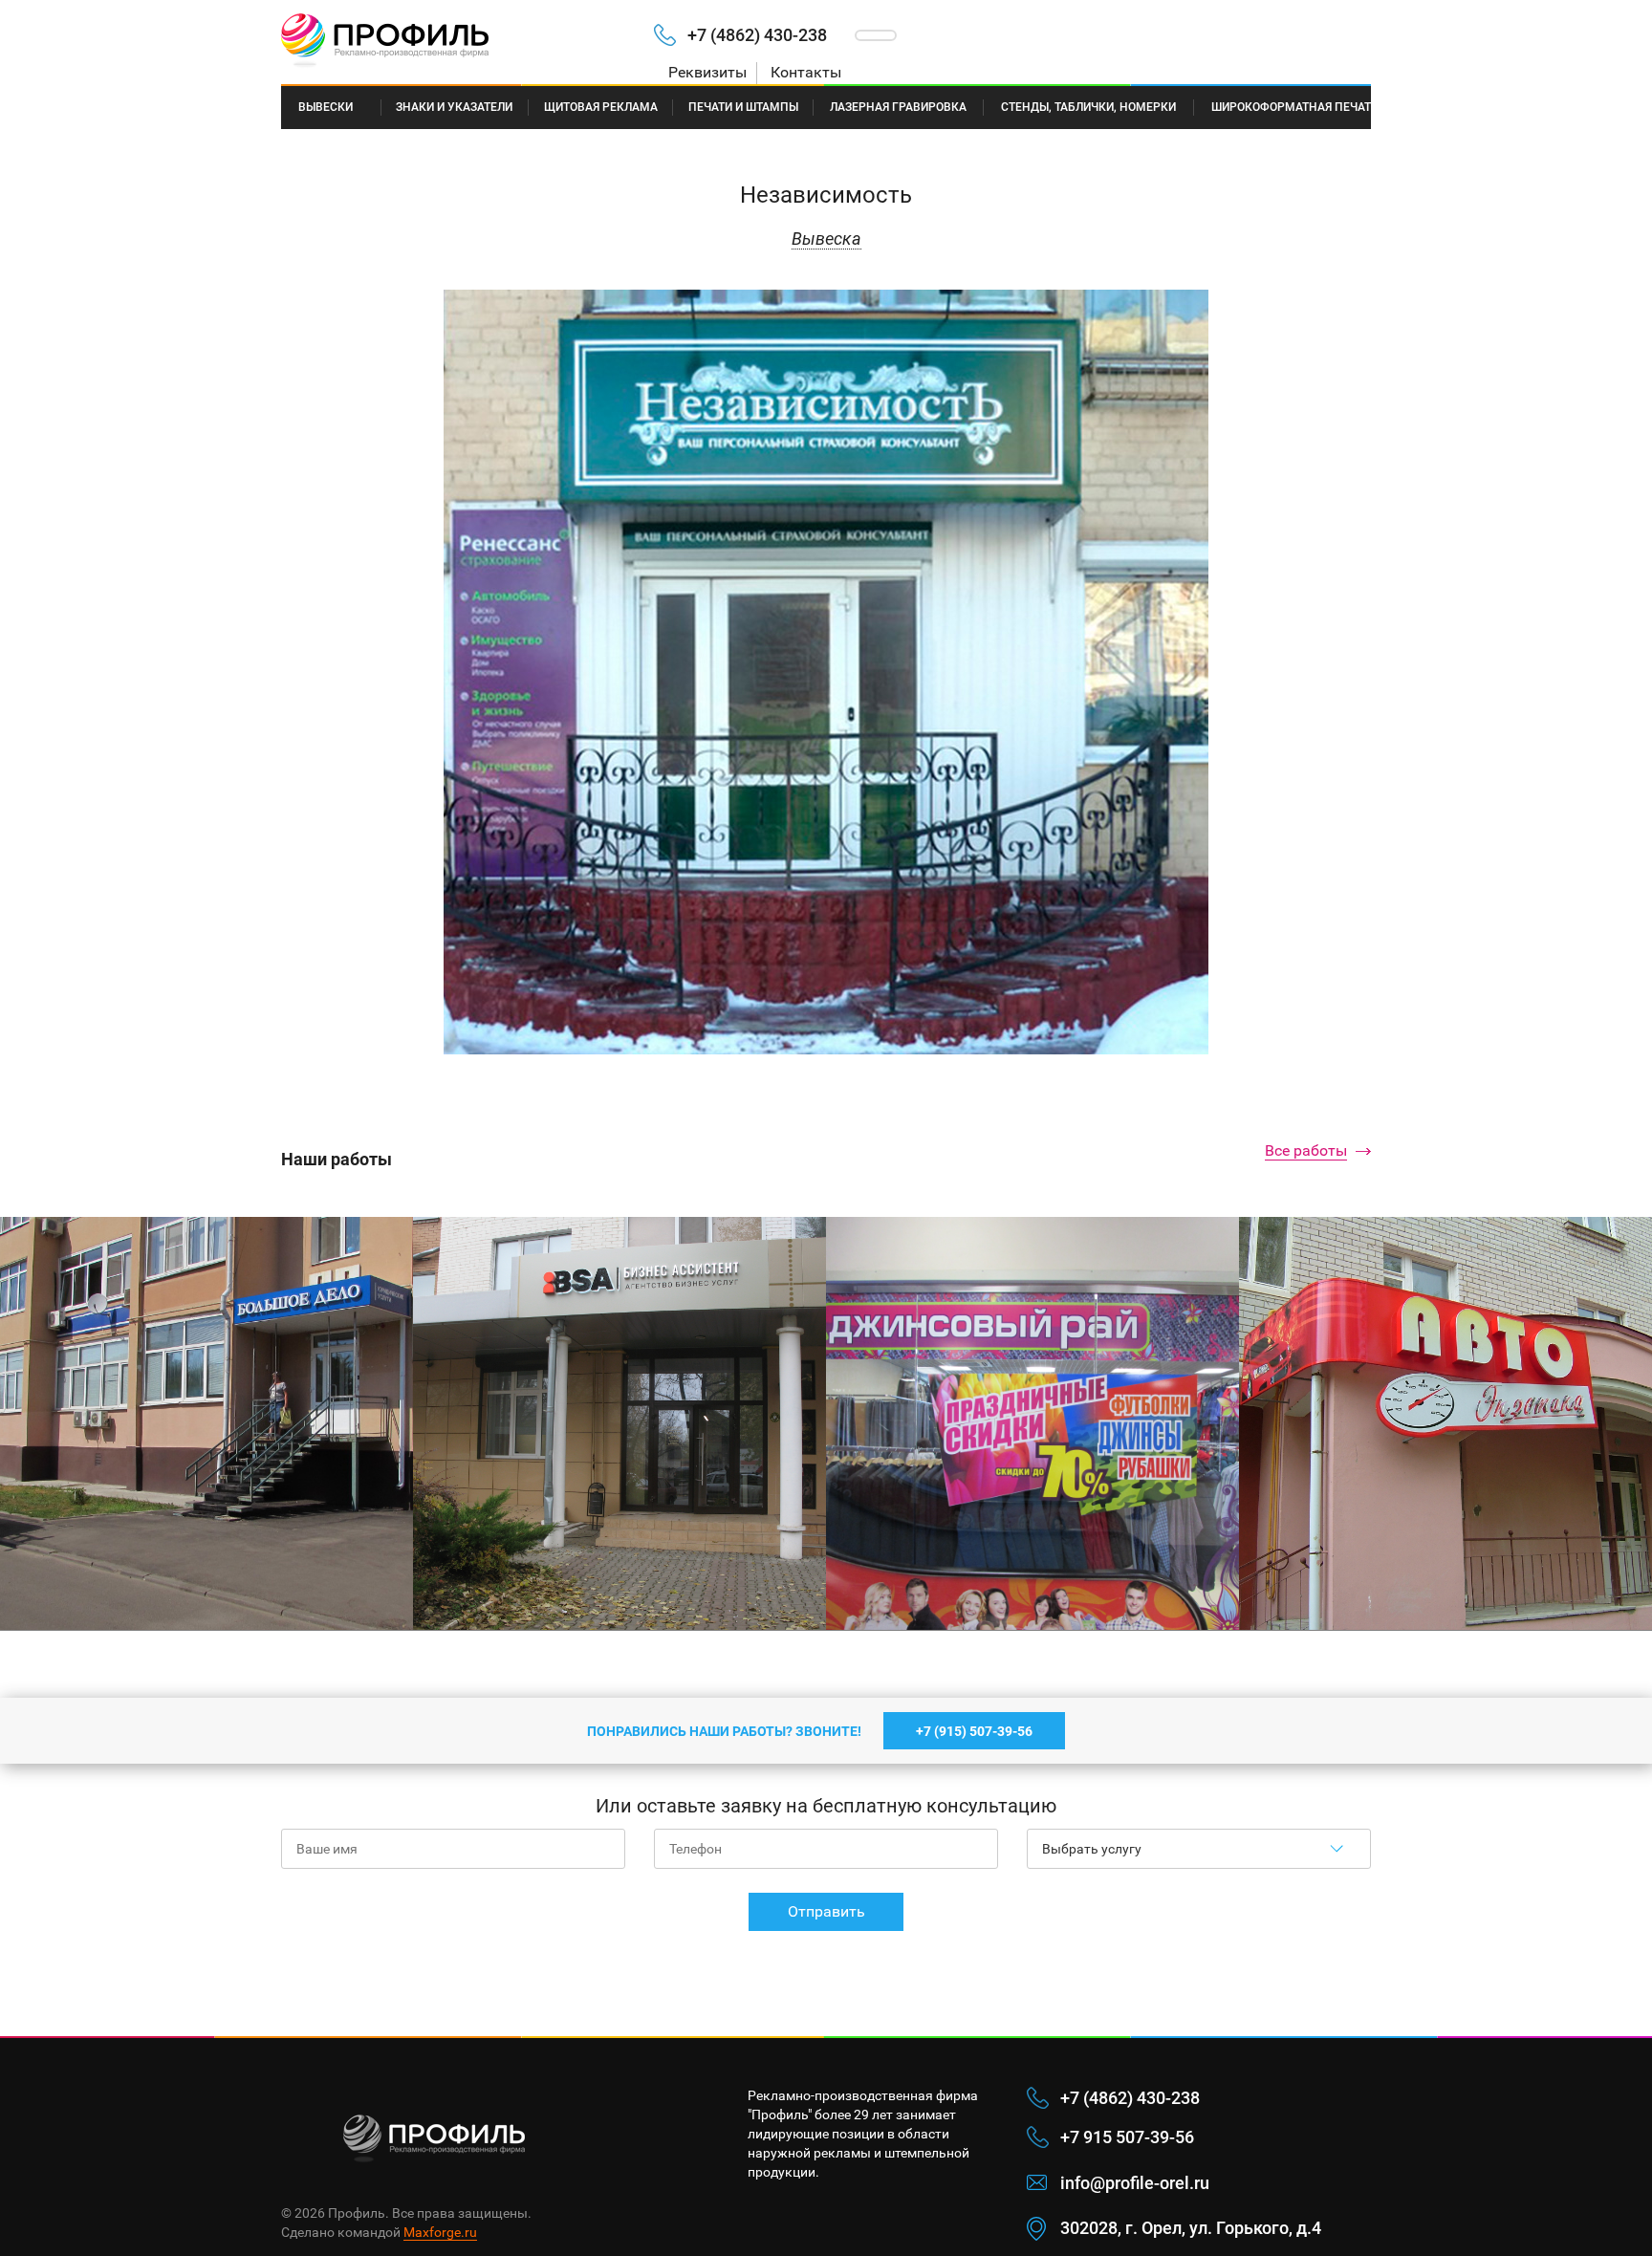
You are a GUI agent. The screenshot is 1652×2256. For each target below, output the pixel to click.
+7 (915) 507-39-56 (974, 1731)
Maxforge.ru (440, 2232)
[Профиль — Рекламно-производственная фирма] (453, 42)
